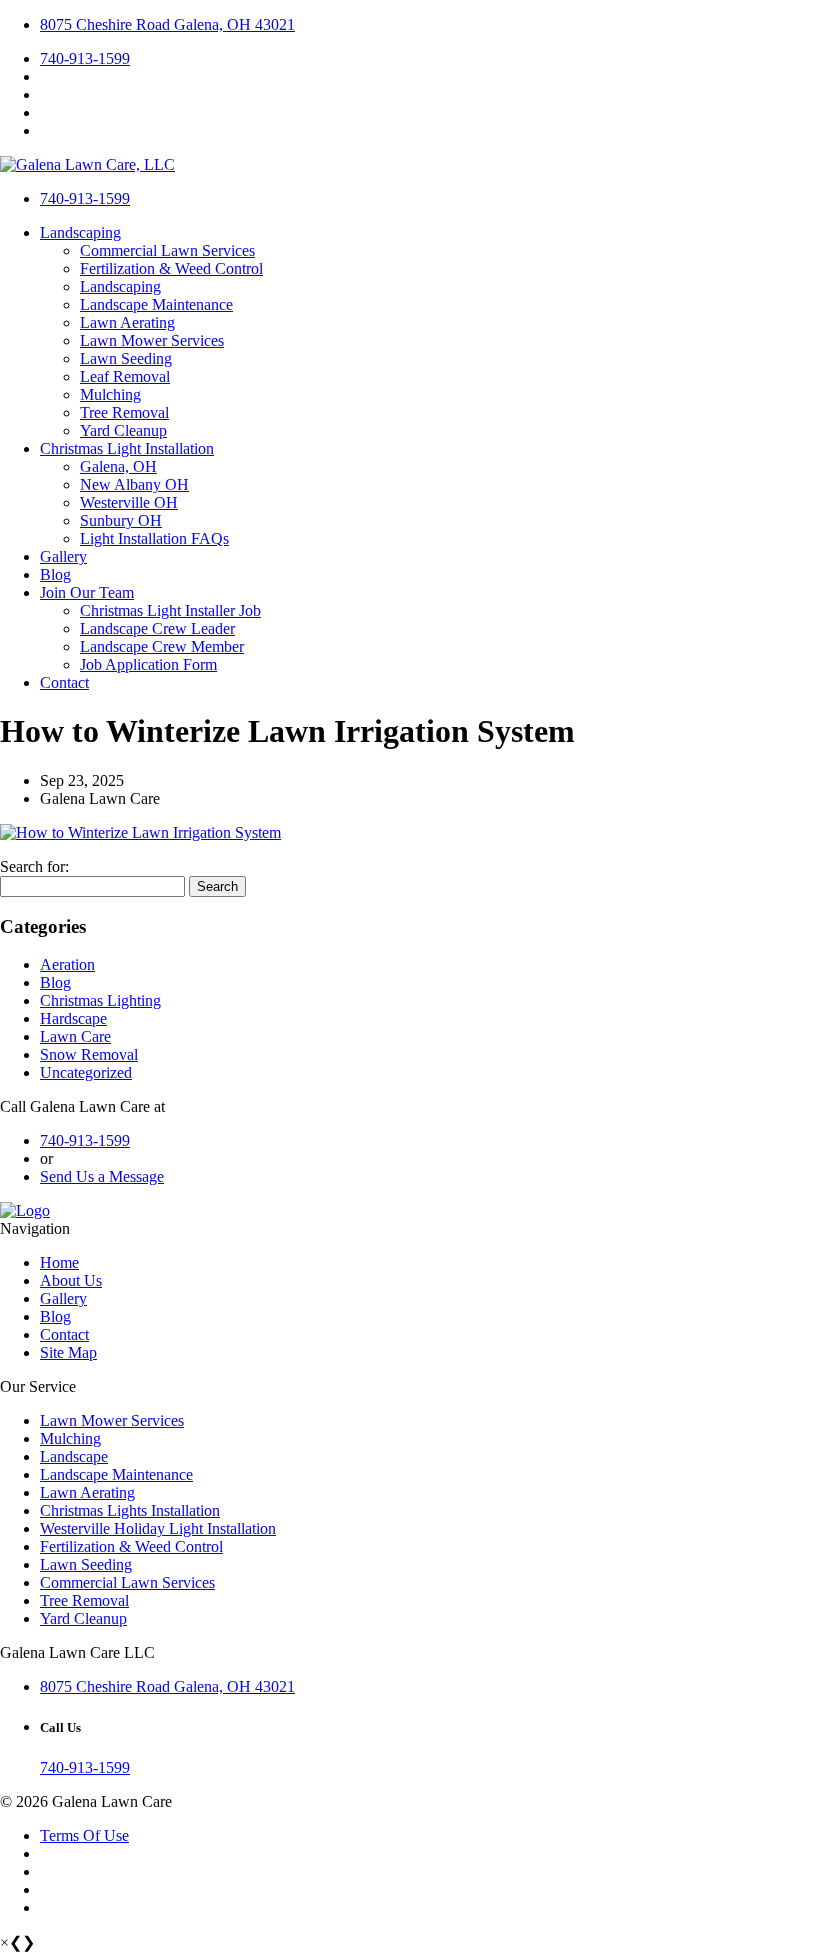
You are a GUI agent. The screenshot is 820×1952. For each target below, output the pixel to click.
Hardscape (73, 1018)
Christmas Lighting (100, 1000)
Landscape (74, 1456)
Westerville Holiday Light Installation (158, 1528)
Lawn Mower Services (152, 340)
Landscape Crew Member (162, 646)
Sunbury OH (121, 520)
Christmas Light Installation (127, 448)
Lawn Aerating (127, 322)
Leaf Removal (125, 376)
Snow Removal (89, 1054)
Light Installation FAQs (154, 538)
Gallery (63, 556)
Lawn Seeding (126, 358)
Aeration (67, 964)
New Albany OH (134, 484)
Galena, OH (118, 466)
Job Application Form (148, 664)
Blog (55, 574)
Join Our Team (87, 592)
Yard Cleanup (123, 430)
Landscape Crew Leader (157, 628)
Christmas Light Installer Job (170, 610)
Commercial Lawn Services (167, 250)
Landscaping (80, 232)
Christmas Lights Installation (130, 1510)
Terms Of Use (84, 1835)
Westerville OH (129, 502)
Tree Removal (124, 412)
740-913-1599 (85, 58)
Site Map (68, 1352)
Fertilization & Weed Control (171, 268)
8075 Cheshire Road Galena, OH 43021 (167, 24)
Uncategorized (86, 1072)
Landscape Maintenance (156, 304)
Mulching (110, 394)
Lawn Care (75, 1036)
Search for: (34, 866)
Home (59, 1262)
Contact (64, 682)
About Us (71, 1280)
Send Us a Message (102, 1176)
